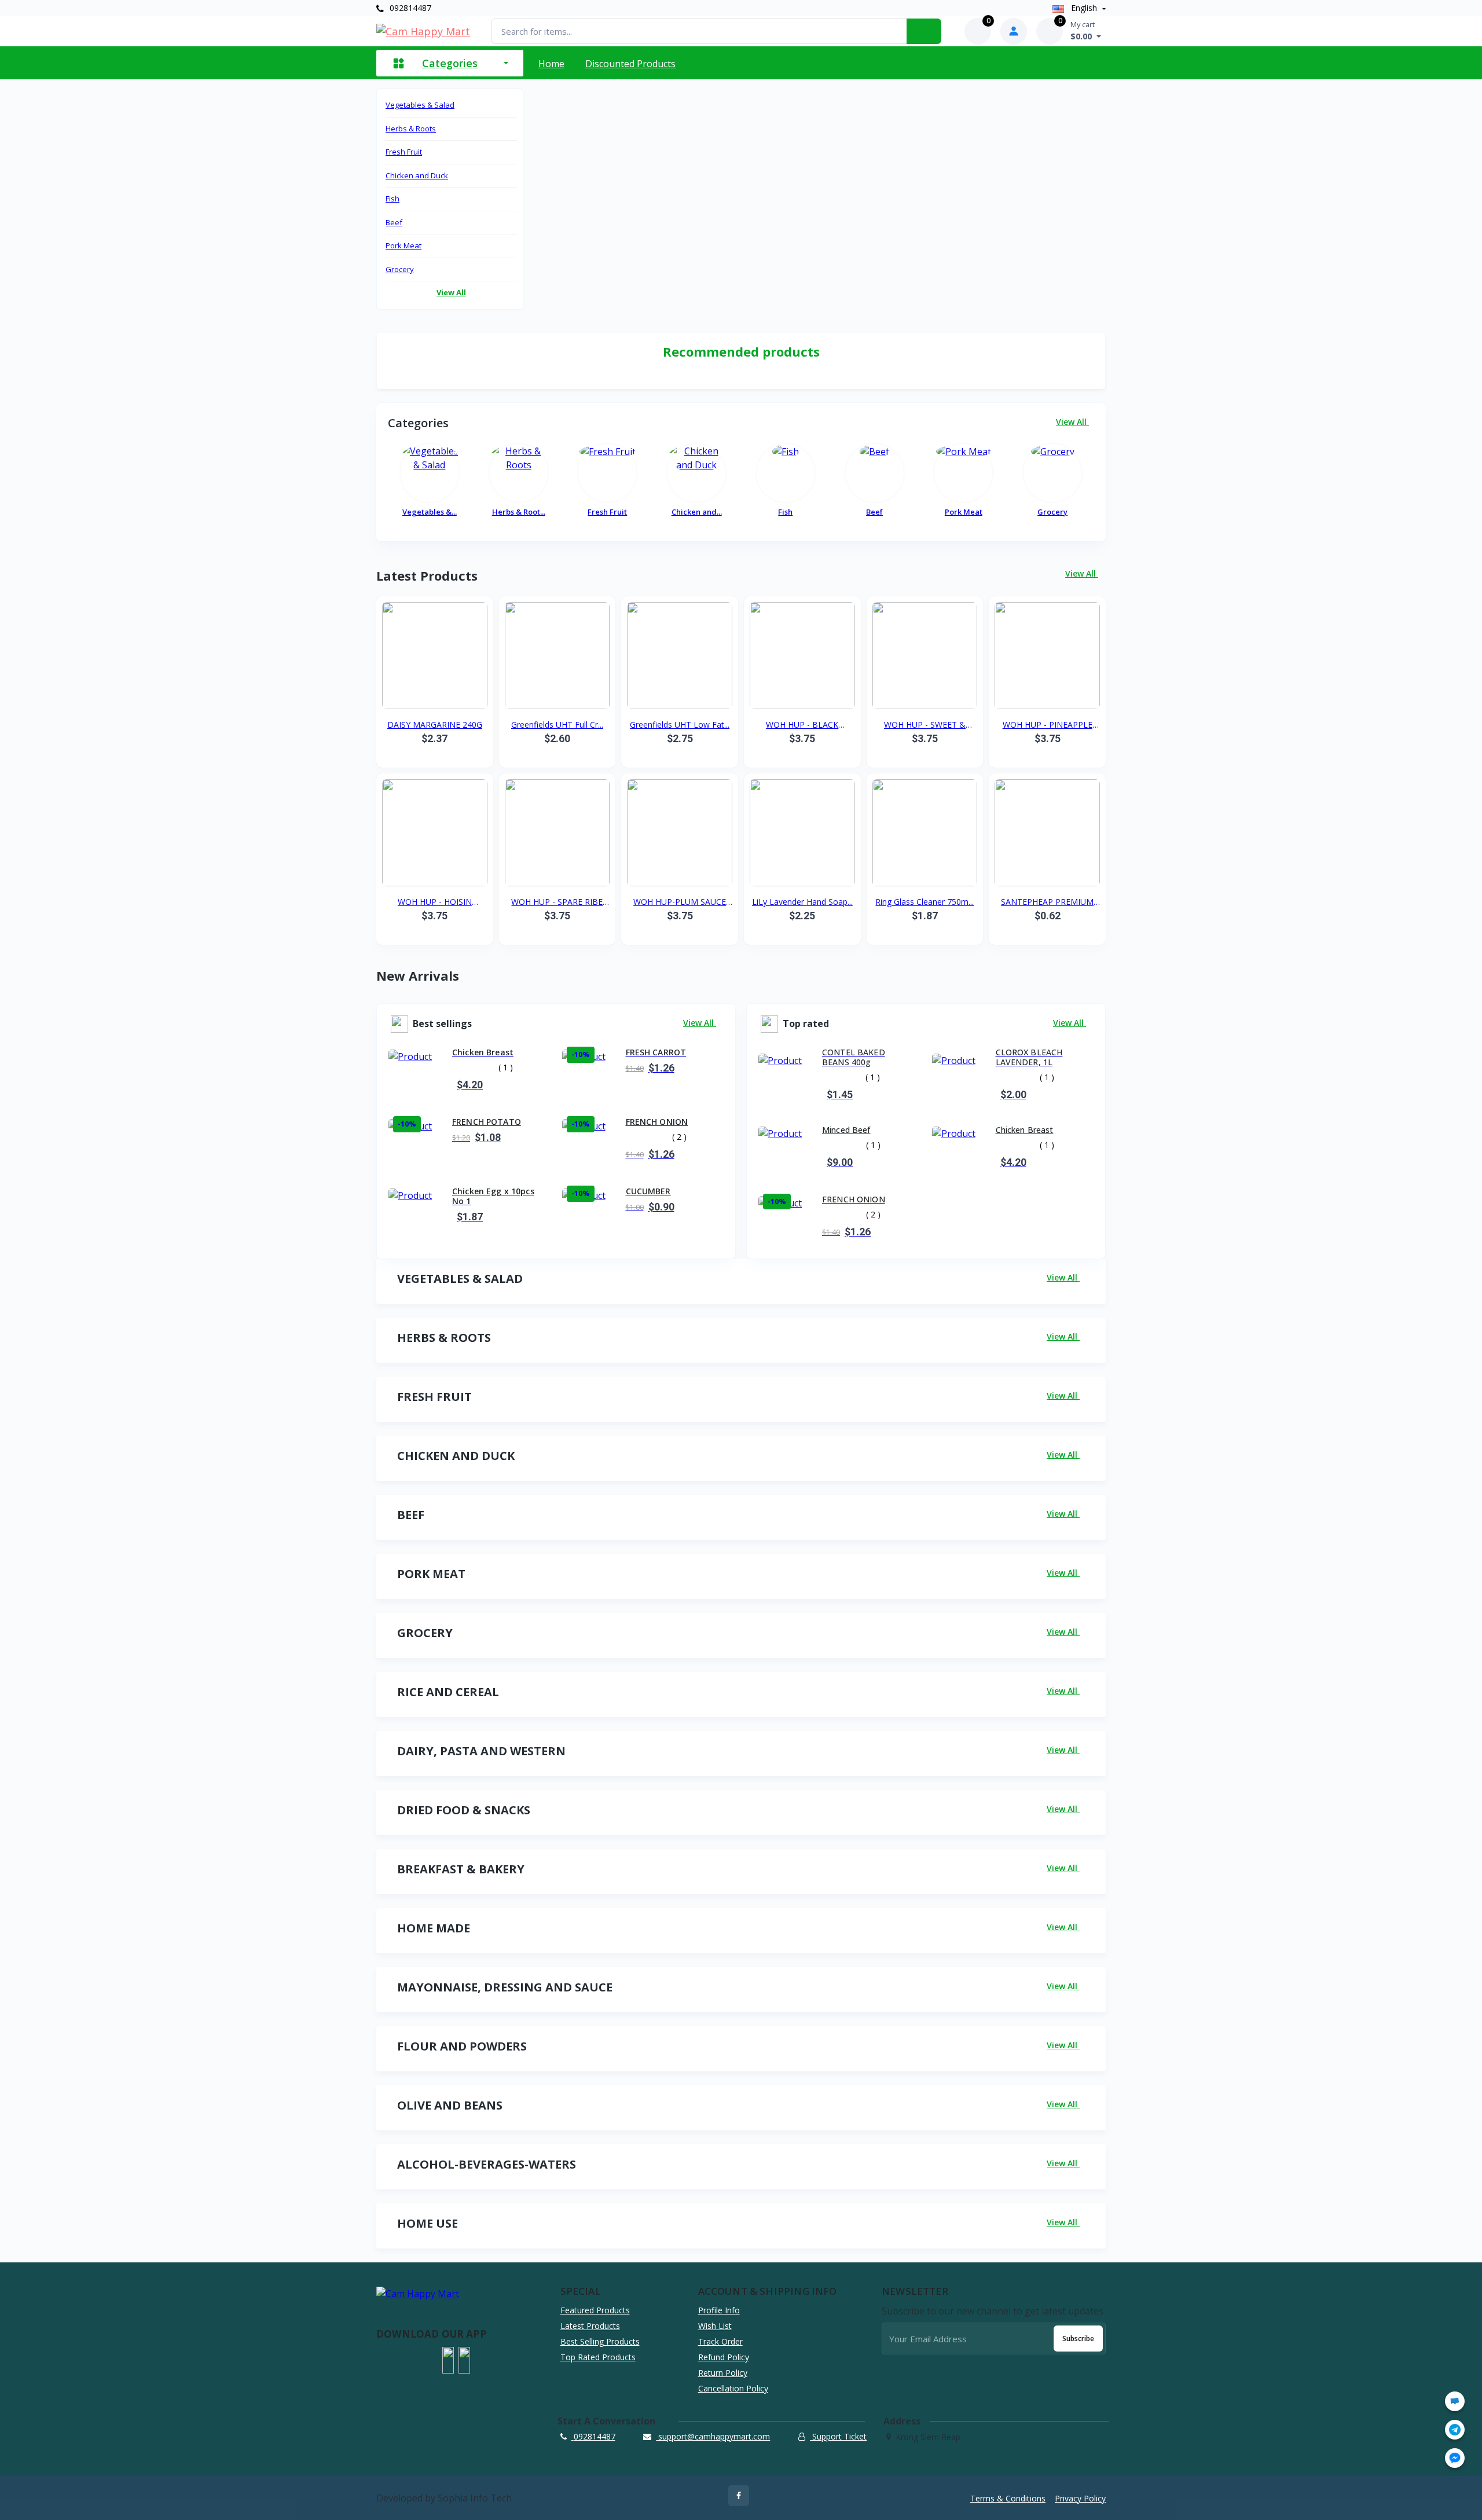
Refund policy (724, 2357)
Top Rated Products (598, 2357)
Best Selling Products (600, 2341)
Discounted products (630, 64)
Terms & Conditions (1008, 2498)
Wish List (715, 2326)
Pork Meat (403, 245)
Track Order (720, 2341)
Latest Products (590, 2326)
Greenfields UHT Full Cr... (557, 725)
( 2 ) (679, 1137)
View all (451, 292)
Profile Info (719, 2310)
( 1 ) (506, 1067)
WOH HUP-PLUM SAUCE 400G (680, 902)
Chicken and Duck (417, 175)
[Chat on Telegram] (1455, 2430)
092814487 (409, 8)
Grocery (400, 269)
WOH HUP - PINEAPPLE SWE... (1048, 725)
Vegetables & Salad (420, 105)
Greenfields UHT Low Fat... (680, 725)
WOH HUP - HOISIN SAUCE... (435, 902)
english (1084, 8)
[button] (448, 2360)
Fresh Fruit (404, 152)
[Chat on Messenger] (1455, 2458)
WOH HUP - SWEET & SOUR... (925, 725)
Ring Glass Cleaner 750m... (925, 902)
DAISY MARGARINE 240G (435, 725)
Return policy (723, 2373)
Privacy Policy (1080, 2498)
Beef (394, 222)
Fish (392, 199)
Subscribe (1078, 2339)
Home (551, 64)
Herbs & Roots (411, 129)
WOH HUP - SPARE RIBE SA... (557, 902)
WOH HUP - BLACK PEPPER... (802, 725)
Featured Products (595, 2310)
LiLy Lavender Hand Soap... (802, 902)
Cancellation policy (733, 2388)
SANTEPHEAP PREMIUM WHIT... (1047, 902)
